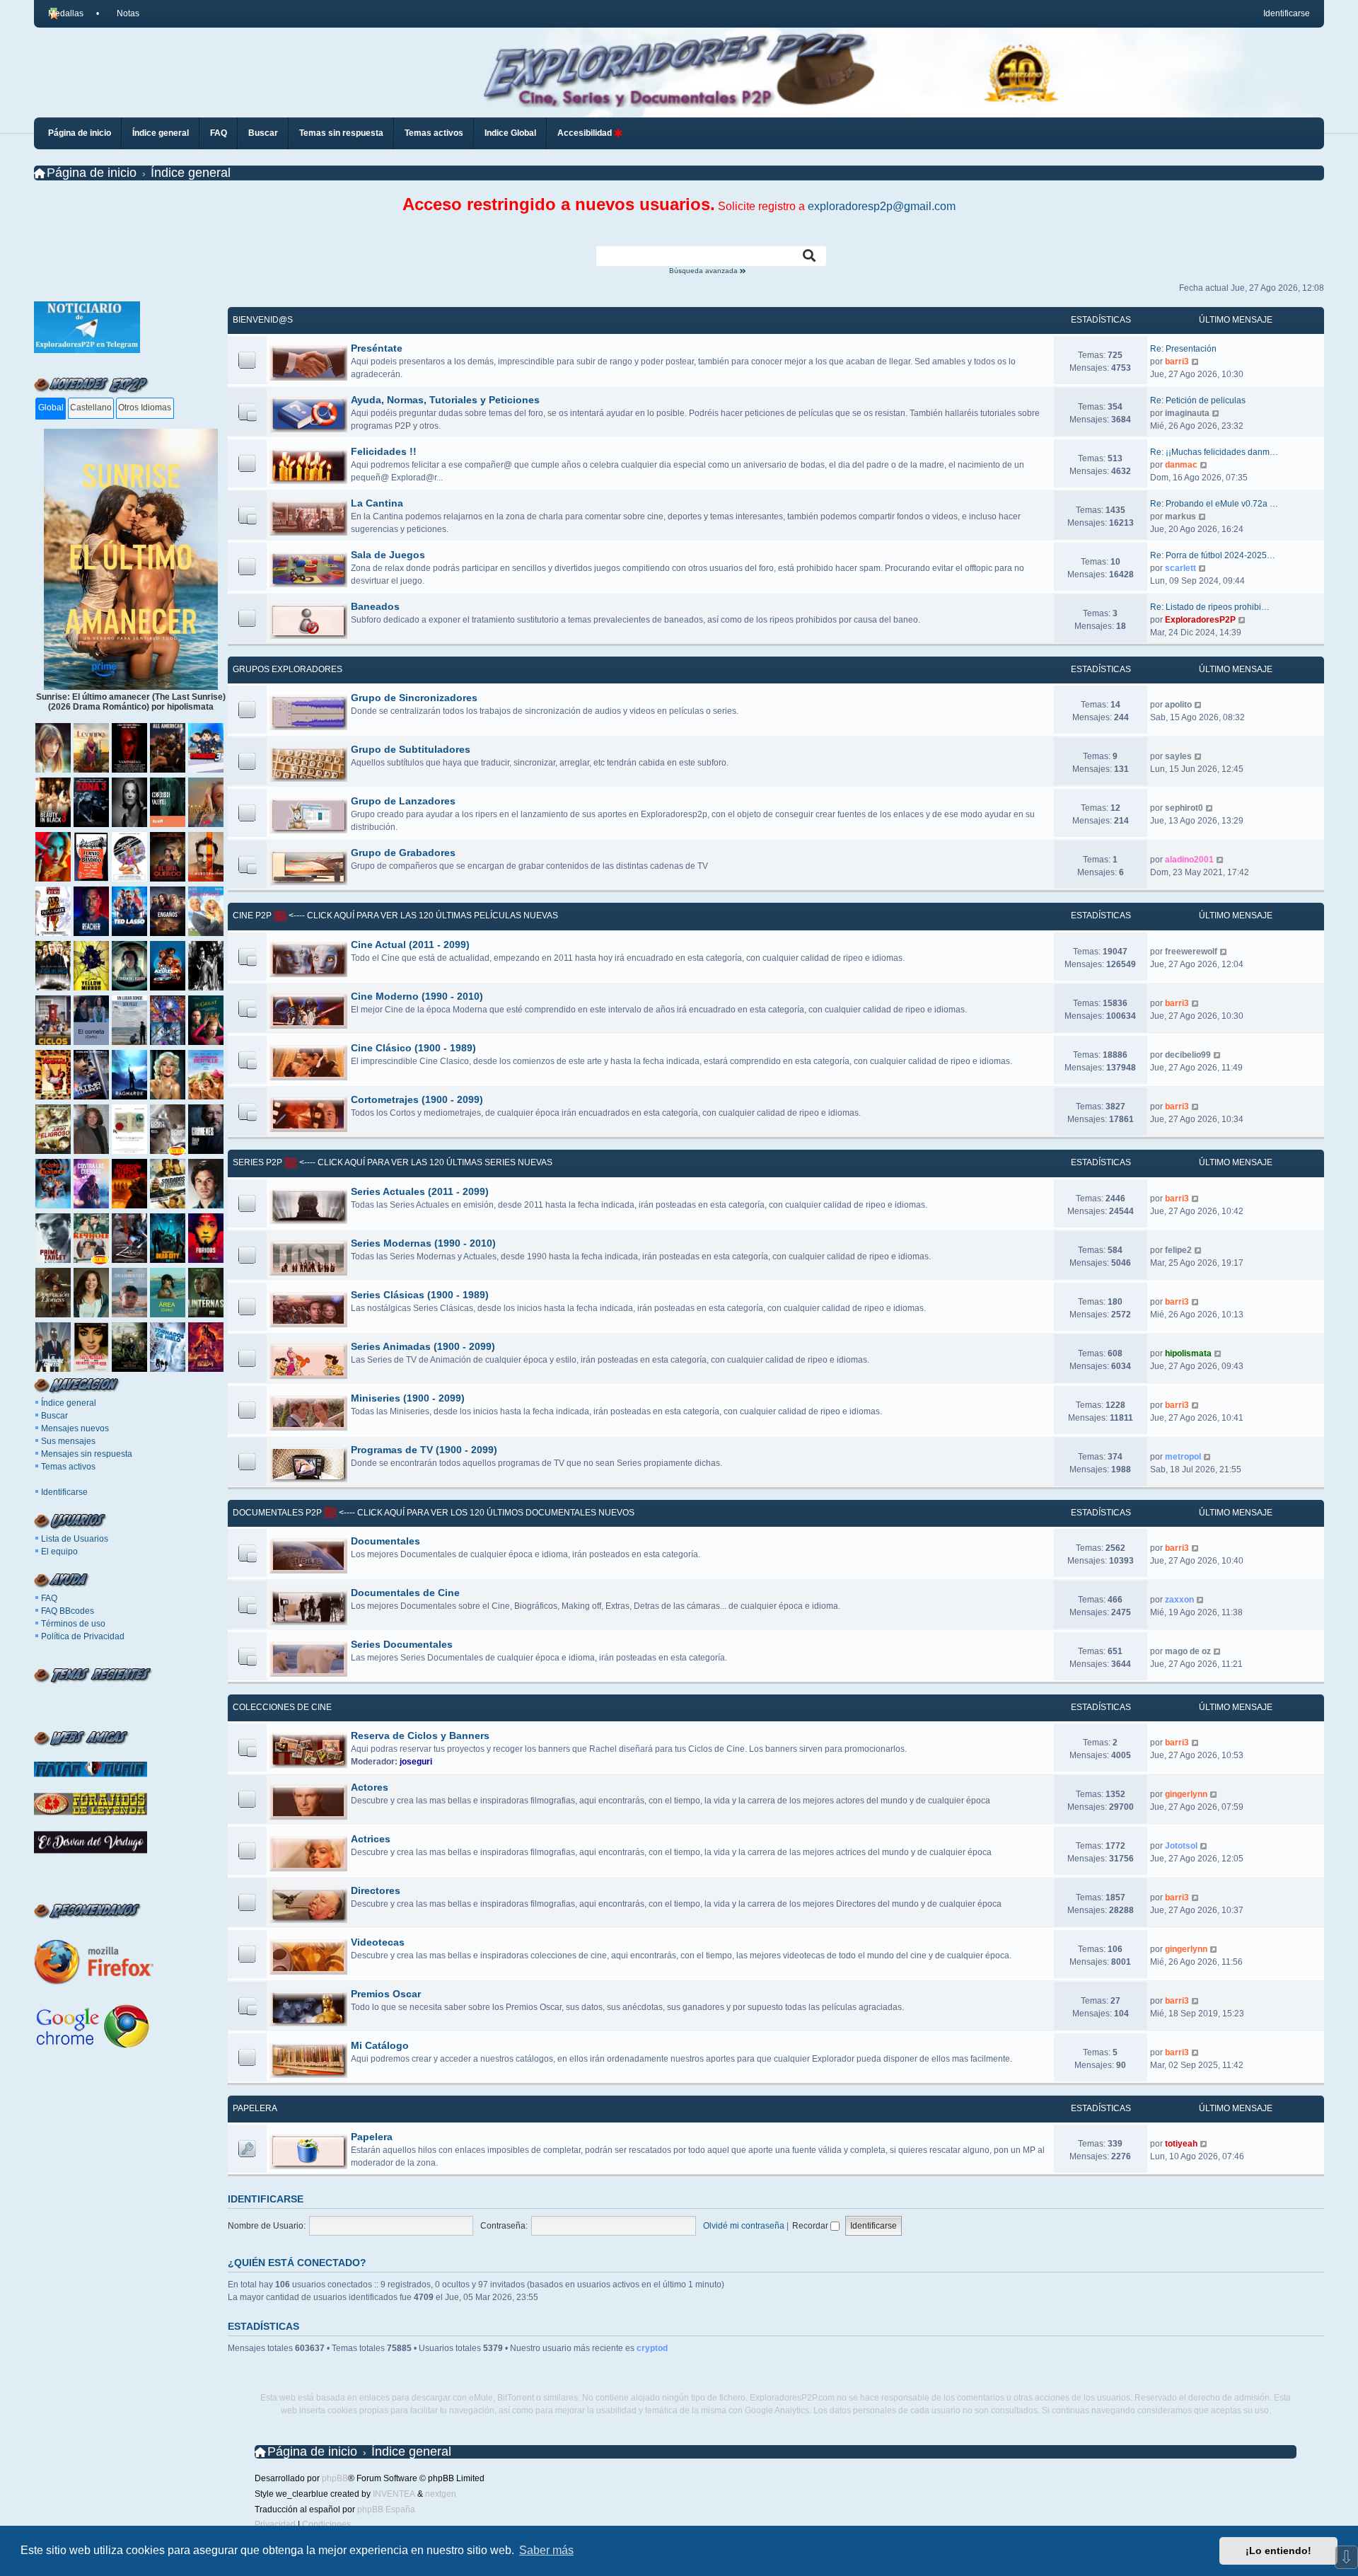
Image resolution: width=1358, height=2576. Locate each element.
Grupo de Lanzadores (403, 801)
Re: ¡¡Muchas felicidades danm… (1214, 452)
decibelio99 (1188, 1055)
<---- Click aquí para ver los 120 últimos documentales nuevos (486, 1513)
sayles (1178, 756)
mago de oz (1188, 1651)
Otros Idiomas (145, 408)
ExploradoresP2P (1200, 620)
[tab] (51, 409)
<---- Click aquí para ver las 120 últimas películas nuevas (422, 916)
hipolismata (1188, 1353)
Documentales (385, 1541)
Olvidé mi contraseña (744, 2226)
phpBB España (386, 2509)
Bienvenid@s (263, 320)
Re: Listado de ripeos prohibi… (1210, 607)
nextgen (441, 2494)
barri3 (1177, 362)
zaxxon (1179, 1600)
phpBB (335, 2478)
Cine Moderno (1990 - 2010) (417, 996)
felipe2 (1178, 1250)
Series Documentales (402, 1644)
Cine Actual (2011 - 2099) (410, 945)
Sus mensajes (68, 1441)
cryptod (652, 2348)
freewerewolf (1191, 952)
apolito (1178, 705)
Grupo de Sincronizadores (414, 698)
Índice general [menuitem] (161, 133)
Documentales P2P (277, 1513)
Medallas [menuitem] (66, 13)
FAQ (49, 1598)
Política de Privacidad (83, 1636)
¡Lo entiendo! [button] (1278, 2551)
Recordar (811, 2226)
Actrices (371, 1839)
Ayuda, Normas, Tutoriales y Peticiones (445, 400)
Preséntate (377, 348)
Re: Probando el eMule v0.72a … (1214, 504)
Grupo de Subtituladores (411, 749)
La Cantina (377, 503)
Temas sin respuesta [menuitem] (341, 133)
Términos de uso (73, 1624)
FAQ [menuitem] (219, 133)
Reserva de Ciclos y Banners (420, 1735)
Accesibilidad (586, 133)
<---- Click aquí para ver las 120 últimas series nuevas (425, 1162)
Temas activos (68, 1467)
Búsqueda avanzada (704, 271)
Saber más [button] (546, 2550)
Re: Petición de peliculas (1198, 400)
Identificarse (64, 1492)
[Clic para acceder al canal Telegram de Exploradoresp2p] (87, 350)
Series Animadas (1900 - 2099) (423, 1346)
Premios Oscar (386, 1994)
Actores (370, 1787)
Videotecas (378, 1942)
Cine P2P (252, 916)
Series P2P (257, 1162)
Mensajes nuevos (75, 1428)
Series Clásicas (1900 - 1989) (420, 1295)
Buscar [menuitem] (263, 133)
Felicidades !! (384, 451)
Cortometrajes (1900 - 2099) (417, 1099)
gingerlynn (1186, 1794)
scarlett (1180, 568)
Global (51, 408)
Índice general (69, 1403)
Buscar (54, 1416)
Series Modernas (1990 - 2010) (423, 1243)
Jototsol (1181, 1846)
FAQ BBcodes (68, 1611)
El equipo (59, 1552)
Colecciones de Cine (282, 1707)
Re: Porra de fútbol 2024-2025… (1213, 555)
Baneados (375, 606)
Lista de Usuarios (75, 1539)
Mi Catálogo (380, 2045)
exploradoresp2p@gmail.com (882, 206)
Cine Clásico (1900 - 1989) (413, 1048)
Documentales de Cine (405, 1593)
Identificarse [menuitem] (1287, 13)
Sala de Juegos (388, 555)
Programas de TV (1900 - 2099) (424, 1450)
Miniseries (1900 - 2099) (408, 1398)
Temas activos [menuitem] (434, 133)
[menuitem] (122, 13)
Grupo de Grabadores (403, 853)
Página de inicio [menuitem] (80, 133)
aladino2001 (1189, 860)
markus (1180, 516)
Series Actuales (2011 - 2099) (420, 1191)
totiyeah (1181, 2144)
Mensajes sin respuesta (87, 1454)
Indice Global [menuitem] (510, 133)
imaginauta (1187, 413)
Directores (376, 1890)
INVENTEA (394, 2494)
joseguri (416, 1762)
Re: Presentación (1183, 349)
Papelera (255, 2108)
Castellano (91, 408)
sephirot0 (1184, 808)
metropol (1183, 1457)
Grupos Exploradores (288, 669)
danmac (1181, 465)
